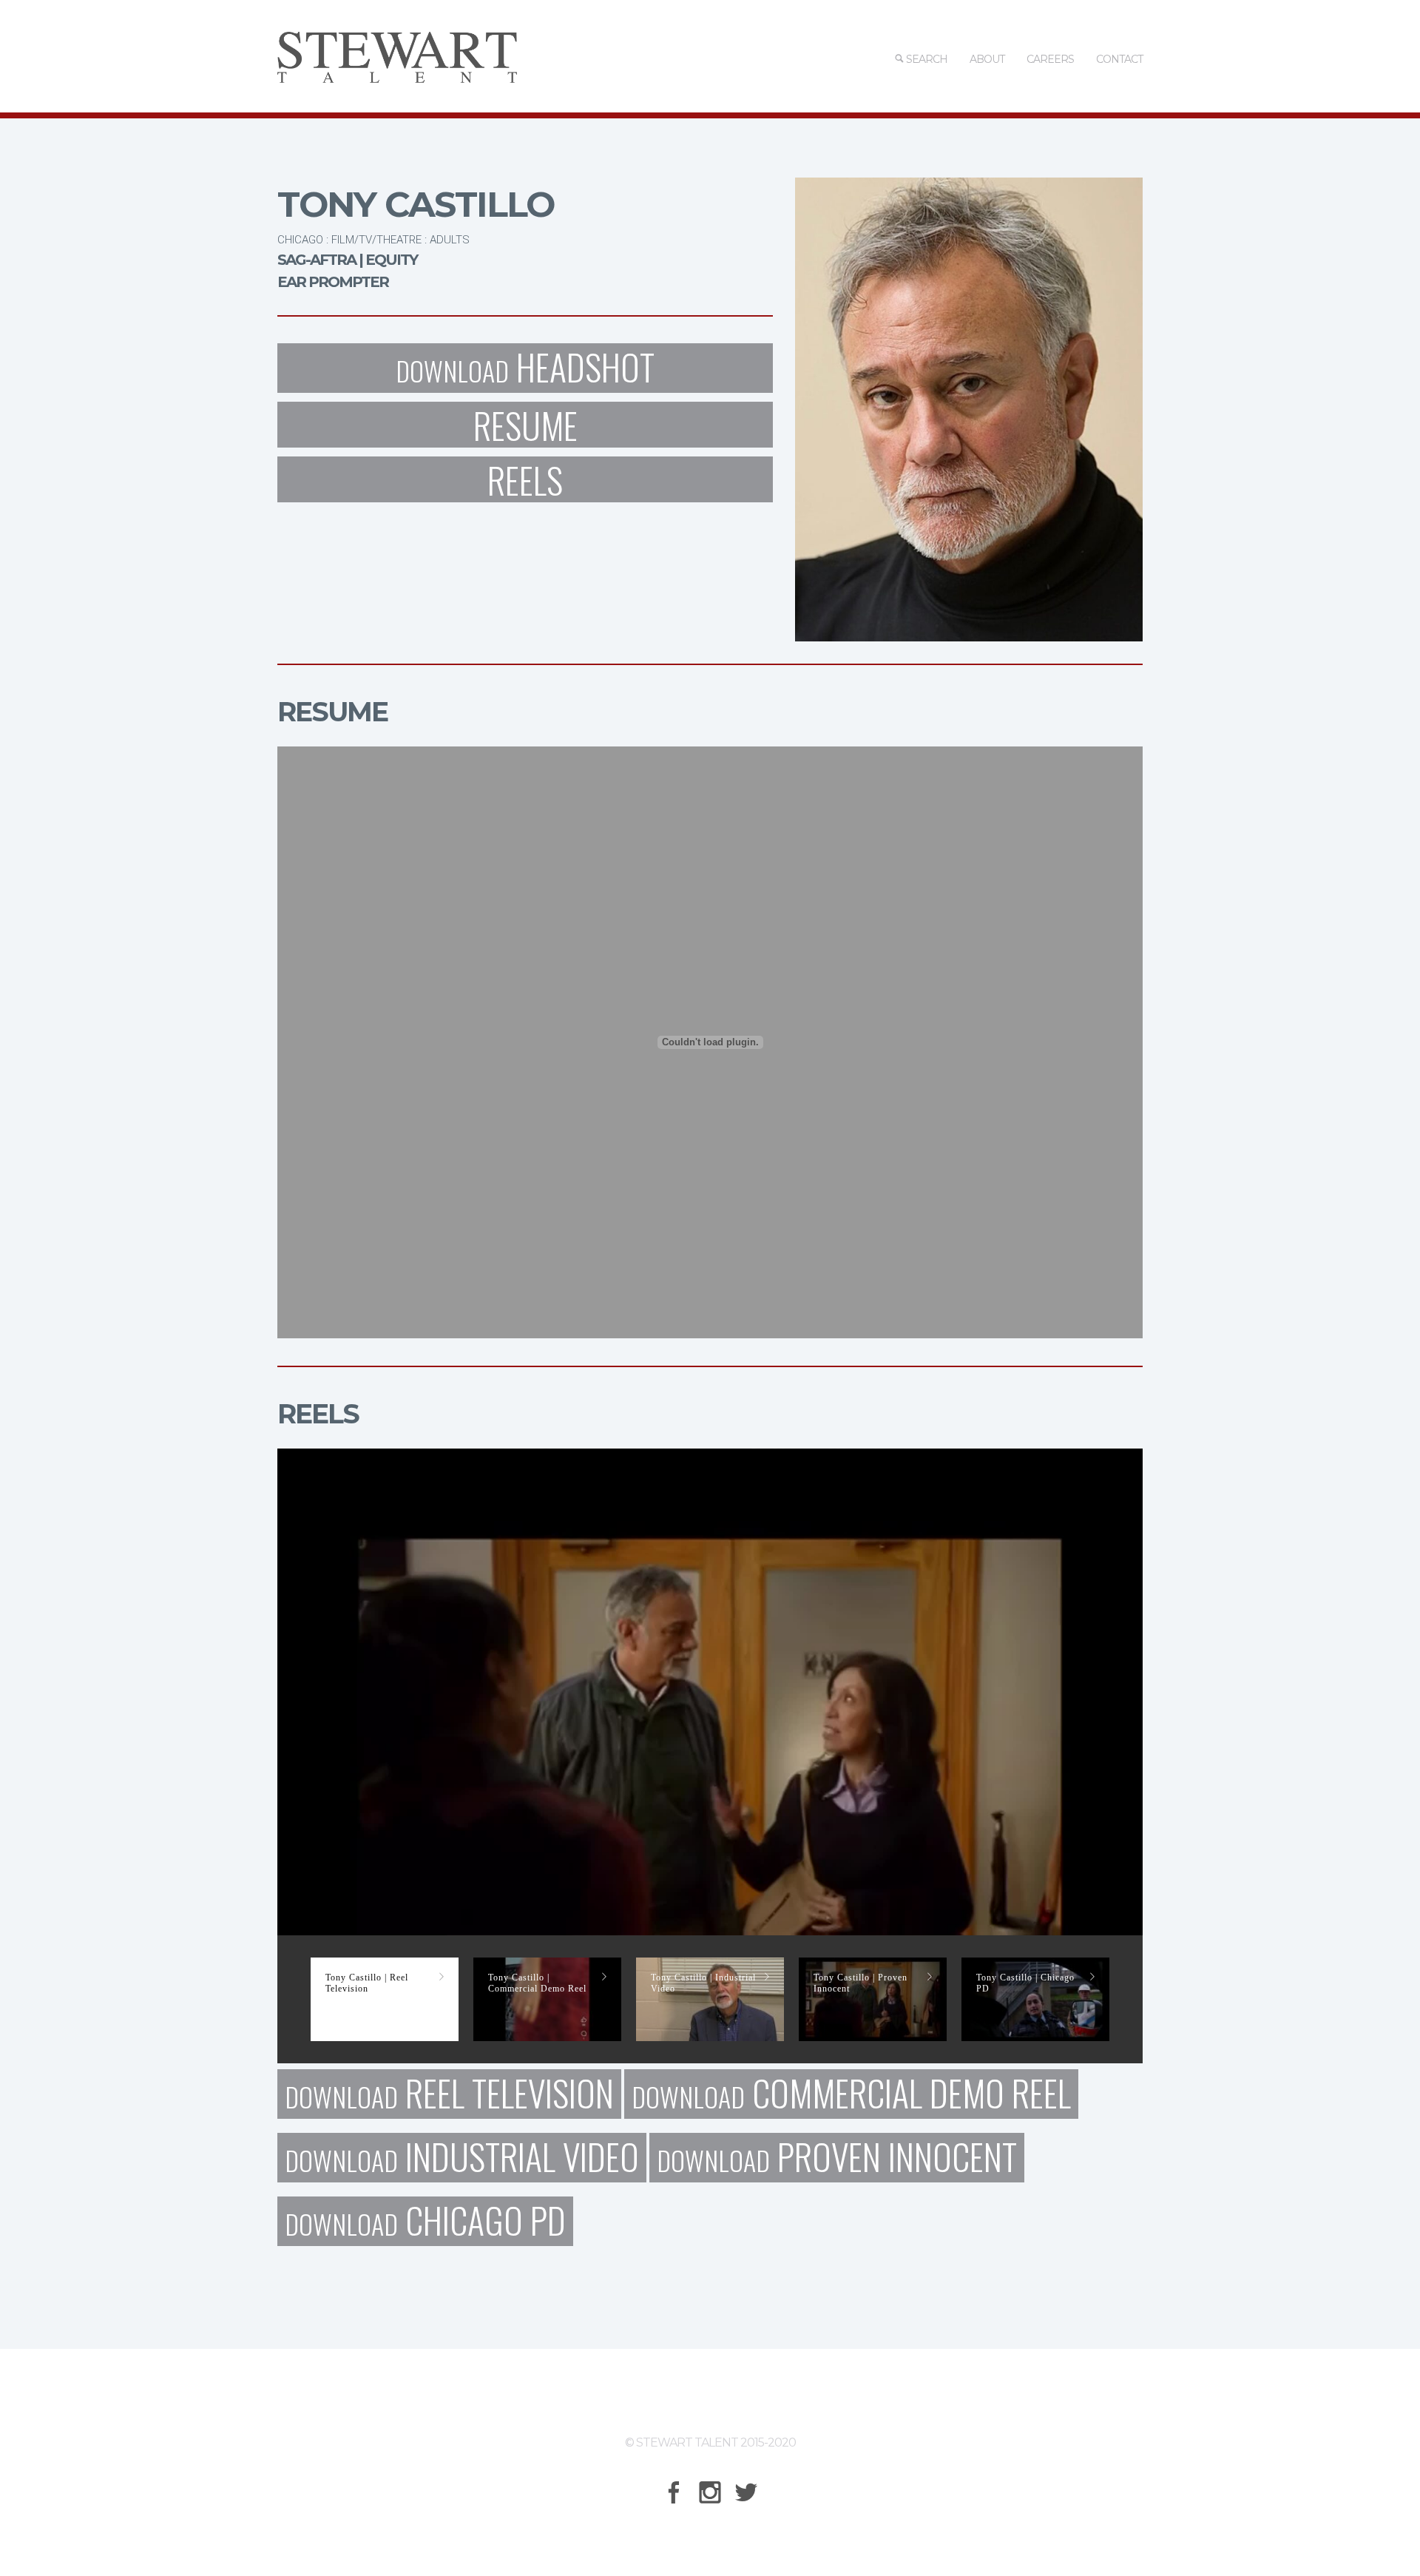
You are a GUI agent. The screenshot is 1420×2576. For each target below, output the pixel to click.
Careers (1050, 59)
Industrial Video (462, 2158)
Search (926, 59)
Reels (525, 479)
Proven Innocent (837, 2158)
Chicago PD (425, 2221)
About (987, 59)
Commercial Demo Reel (851, 2094)
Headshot (525, 368)
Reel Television (449, 2094)
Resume (525, 425)
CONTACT (1119, 59)
